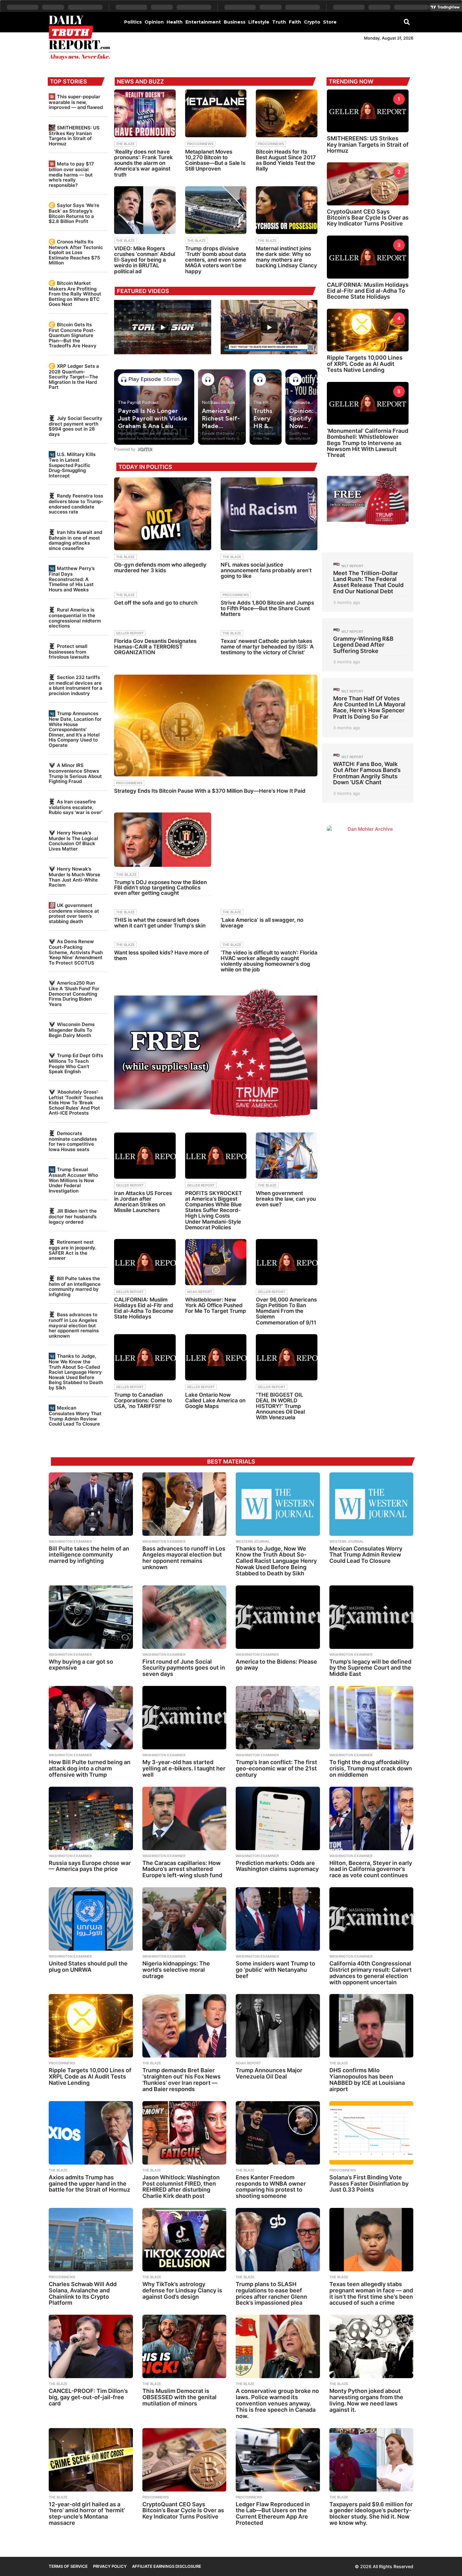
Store (330, 22)
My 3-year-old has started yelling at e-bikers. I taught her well (184, 1768)
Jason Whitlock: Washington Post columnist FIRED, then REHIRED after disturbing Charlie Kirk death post (181, 2187)
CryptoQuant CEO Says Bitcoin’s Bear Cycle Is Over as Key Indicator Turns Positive (368, 218)
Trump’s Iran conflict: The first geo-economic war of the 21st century (276, 1768)
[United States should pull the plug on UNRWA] (91, 1919)
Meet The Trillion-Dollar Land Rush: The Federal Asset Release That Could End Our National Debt (368, 582)
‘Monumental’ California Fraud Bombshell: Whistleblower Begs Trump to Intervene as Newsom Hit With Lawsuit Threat (368, 443)
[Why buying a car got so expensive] (91, 1617)
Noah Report (200, 1292)
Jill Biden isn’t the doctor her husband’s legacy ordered (73, 1216)
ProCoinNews (200, 144)
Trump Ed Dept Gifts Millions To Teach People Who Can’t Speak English (76, 1063)
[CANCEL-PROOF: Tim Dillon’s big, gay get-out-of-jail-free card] (91, 2346)
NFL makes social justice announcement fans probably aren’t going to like (266, 570)
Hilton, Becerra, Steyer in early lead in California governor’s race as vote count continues (371, 1869)
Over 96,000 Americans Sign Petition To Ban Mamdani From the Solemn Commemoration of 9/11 (286, 1311)
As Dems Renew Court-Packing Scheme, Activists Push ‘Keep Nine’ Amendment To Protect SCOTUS (76, 952)
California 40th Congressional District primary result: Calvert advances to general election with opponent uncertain (371, 1973)
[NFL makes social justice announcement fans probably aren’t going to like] (269, 514)
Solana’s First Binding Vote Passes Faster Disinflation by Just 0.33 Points (369, 2184)
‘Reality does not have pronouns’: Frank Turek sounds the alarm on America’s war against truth (143, 163)
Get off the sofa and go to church (156, 603)
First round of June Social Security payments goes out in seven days (184, 1668)
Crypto (312, 22)
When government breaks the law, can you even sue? (286, 1199)
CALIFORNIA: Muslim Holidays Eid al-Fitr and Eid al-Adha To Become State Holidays (144, 1308)
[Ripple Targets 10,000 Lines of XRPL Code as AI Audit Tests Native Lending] (91, 2026)
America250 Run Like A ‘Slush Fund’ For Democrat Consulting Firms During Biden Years (74, 993)
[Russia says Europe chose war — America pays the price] (91, 1818)
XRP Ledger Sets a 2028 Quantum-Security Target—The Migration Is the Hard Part (74, 377)
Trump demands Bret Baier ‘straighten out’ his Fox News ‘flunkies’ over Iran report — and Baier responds (181, 2079)
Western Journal (253, 1541)
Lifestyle (259, 22)
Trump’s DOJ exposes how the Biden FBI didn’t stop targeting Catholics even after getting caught (160, 888)
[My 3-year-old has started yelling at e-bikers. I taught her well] (184, 1718)
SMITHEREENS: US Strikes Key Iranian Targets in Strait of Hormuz (74, 136)
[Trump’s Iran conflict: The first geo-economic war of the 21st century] (278, 1718)
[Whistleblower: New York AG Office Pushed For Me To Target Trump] (216, 1262)
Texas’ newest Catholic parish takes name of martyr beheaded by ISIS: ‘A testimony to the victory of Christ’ (267, 647)
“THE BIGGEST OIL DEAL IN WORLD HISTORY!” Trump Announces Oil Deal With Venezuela (280, 1406)
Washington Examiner (70, 1541)
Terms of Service (68, 2566)
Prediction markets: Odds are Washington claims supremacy (277, 1866)
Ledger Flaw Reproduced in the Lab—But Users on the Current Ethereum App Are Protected (273, 2514)
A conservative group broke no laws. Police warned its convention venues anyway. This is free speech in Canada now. (277, 2403)
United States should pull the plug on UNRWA (88, 1967)
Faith (295, 22)
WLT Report (352, 566)
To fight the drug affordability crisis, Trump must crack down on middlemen (371, 1768)
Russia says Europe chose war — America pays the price (90, 1866)
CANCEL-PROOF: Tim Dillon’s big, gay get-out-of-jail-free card (88, 2397)
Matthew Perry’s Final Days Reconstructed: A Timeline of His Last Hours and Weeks (72, 579)
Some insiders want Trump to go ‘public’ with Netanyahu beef (275, 1970)
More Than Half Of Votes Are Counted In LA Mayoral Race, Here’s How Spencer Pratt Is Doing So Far (369, 707)
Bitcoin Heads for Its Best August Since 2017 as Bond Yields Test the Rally (286, 160)
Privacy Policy (110, 2566)
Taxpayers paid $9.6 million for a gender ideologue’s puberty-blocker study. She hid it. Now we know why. (371, 2514)
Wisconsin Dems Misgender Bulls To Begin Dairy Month (72, 1030)
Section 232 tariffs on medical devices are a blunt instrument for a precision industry (76, 685)
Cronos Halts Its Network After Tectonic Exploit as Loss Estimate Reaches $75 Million (76, 252)
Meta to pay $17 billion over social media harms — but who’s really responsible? (71, 174)
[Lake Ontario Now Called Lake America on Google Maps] (216, 1357)
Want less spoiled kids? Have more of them (161, 955)
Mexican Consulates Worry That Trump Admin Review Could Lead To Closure (75, 1416)
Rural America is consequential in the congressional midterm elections (75, 618)
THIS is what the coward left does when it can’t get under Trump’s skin (160, 923)
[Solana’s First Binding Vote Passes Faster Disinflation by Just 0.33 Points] (371, 2133)
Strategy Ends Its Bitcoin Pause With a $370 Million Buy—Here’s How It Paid (210, 791)
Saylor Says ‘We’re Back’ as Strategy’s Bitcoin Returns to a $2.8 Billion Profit (74, 213)
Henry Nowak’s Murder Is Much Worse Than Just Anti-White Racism (74, 877)
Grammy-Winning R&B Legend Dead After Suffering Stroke (363, 645)
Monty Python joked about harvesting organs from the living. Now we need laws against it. (366, 2400)
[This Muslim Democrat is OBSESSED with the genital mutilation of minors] (184, 2346)
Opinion (154, 22)
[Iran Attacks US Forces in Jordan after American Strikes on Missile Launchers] (145, 1156)
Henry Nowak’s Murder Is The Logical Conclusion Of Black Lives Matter (73, 841)
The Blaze (125, 144)
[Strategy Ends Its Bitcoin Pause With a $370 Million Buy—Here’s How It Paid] (216, 725)
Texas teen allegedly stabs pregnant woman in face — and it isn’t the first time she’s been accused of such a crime (371, 2293)
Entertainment (203, 22)
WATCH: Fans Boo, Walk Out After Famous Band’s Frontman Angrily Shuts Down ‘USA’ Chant (367, 773)
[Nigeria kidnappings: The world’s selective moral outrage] (184, 1919)
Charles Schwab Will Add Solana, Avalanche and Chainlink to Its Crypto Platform (83, 2293)
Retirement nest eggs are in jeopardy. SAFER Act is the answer (72, 1250)
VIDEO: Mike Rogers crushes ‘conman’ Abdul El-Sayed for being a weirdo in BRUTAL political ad (145, 260)
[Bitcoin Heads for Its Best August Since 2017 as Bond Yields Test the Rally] (287, 113)
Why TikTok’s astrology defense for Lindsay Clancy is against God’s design (182, 2290)
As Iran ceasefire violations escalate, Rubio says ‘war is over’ (75, 807)
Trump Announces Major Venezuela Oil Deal (269, 2073)
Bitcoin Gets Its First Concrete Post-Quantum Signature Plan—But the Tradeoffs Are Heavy (73, 335)
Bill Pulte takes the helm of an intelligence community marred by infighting (75, 1286)
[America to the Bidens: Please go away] (278, 1617)
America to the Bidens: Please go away (276, 1665)
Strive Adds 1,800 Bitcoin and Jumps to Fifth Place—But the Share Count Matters (267, 608)
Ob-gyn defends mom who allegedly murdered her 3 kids (160, 568)
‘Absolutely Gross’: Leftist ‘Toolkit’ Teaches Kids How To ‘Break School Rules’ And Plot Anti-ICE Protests (76, 1102)
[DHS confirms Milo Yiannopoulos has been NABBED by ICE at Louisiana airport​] (371, 2026)
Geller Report (130, 633)
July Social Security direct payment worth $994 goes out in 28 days (76, 426)
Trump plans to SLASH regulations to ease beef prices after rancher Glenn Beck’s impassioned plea (271, 2293)
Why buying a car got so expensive (81, 1665)
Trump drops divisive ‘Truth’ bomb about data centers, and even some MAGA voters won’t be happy (216, 260)
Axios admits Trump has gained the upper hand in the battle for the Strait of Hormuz (89, 2184)
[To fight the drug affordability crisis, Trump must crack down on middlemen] (371, 1718)
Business (235, 22)
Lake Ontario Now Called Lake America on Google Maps (215, 1400)
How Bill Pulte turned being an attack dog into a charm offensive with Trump (90, 1768)
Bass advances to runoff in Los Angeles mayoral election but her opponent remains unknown (74, 1325)
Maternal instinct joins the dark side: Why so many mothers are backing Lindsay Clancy (286, 257)
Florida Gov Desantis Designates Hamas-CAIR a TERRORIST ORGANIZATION (155, 647)
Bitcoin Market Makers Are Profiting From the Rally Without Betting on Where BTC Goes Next (75, 294)
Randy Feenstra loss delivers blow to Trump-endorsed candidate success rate (76, 504)
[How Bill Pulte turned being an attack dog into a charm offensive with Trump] (91, 1718)
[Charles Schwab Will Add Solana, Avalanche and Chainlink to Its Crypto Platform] (91, 2240)
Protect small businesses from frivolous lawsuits (69, 652)
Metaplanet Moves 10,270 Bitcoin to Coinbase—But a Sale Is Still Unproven (215, 160)
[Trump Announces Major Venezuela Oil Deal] (278, 2026)
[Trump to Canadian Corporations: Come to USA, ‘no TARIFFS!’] (145, 1357)
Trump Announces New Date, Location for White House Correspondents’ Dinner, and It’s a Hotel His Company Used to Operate (75, 729)
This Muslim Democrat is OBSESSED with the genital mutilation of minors (179, 2397)
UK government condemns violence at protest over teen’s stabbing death (74, 913)
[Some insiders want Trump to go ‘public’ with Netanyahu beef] (278, 1919)
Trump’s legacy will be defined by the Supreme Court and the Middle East (370, 1668)
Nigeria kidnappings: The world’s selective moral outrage (176, 1970)
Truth (279, 22)
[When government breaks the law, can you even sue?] (287, 1156)
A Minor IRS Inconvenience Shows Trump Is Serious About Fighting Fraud (75, 773)
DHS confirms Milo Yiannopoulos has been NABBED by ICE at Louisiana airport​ (367, 2079)
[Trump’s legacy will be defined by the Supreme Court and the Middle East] (371, 1617)
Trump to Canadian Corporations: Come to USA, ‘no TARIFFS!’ (143, 1400)
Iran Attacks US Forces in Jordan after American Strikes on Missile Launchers (143, 1202)
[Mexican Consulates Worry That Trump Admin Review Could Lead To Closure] (371, 1504)
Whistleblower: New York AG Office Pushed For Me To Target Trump (216, 1305)
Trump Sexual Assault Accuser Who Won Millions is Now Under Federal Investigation (73, 1180)
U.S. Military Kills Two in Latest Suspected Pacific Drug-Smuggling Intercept (72, 465)
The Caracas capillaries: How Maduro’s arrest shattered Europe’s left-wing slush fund (182, 1869)
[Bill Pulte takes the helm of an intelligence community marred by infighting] (91, 1504)
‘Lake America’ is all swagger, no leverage (262, 923)
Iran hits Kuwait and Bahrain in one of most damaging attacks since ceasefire (75, 540)
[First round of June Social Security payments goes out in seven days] (184, 1617)
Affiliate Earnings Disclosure (167, 2566)
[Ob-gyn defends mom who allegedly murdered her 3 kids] (162, 514)
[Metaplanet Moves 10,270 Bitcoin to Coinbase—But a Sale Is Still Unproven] (216, 113)
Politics (133, 22)
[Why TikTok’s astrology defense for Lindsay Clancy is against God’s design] (184, 2240)
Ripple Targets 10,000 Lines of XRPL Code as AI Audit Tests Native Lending (365, 364)
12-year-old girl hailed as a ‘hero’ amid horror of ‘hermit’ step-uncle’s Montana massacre (87, 2514)
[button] (407, 22)
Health (175, 22)
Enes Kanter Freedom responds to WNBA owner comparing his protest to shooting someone (271, 2187)
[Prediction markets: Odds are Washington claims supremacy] (278, 1818)
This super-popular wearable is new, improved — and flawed (76, 102)
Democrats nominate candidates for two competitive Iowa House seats (73, 1141)
